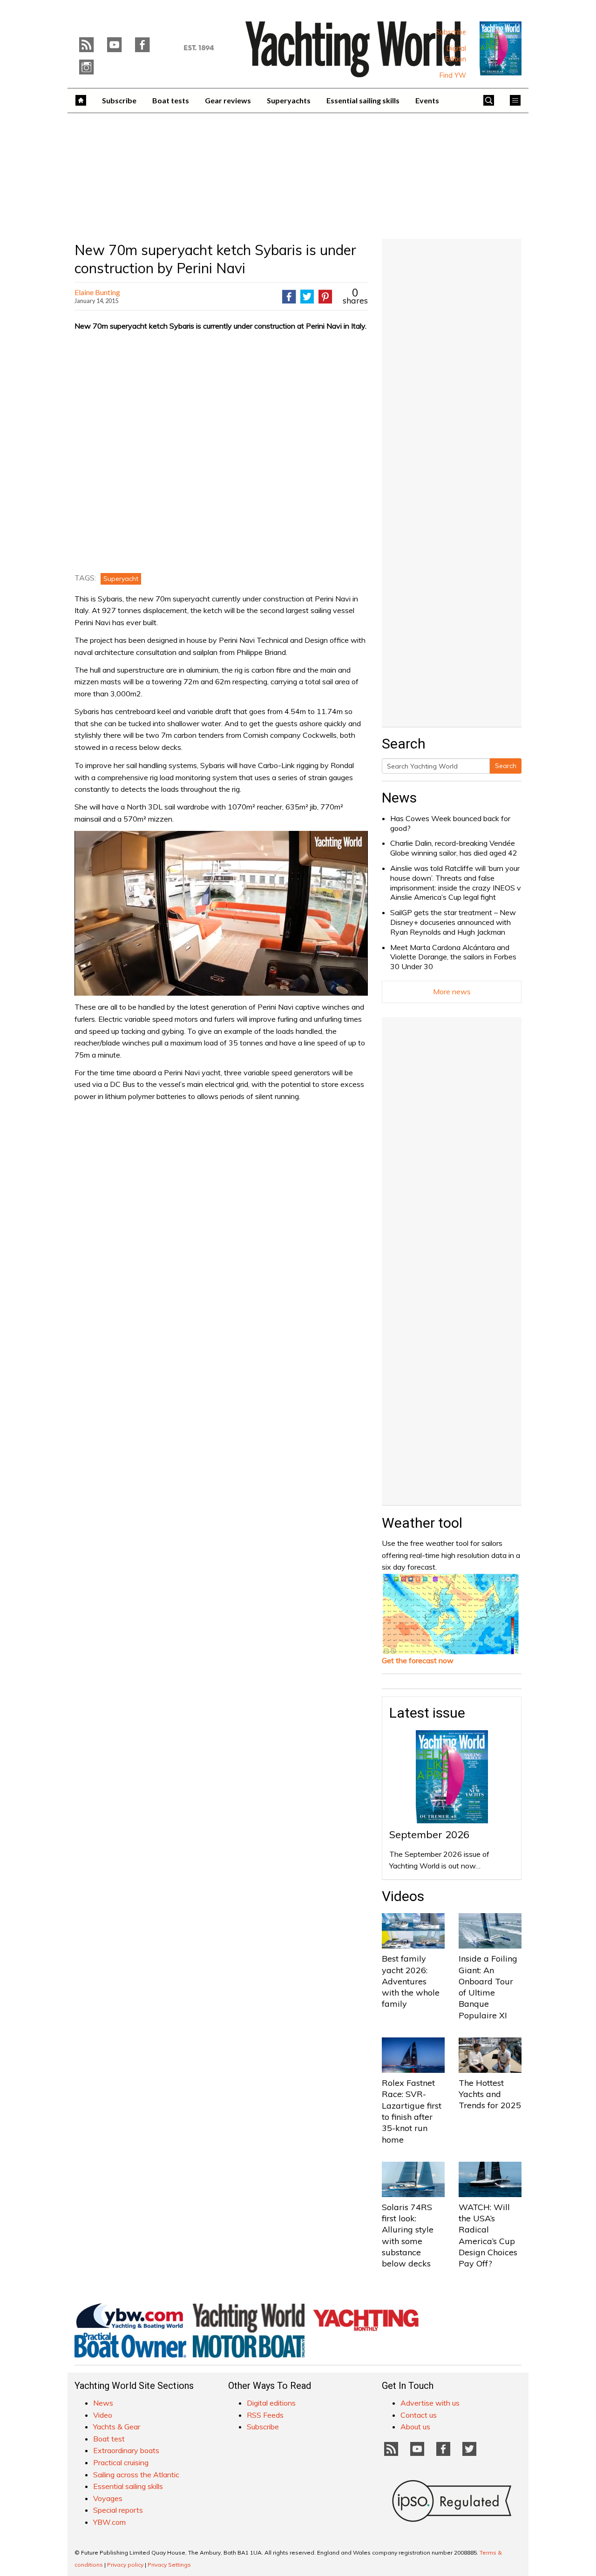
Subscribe (451, 32)
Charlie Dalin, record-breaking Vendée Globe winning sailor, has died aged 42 (454, 848)
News (399, 798)
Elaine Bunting (97, 292)
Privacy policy (125, 2565)
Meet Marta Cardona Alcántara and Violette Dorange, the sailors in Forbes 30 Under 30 (453, 957)
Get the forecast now (418, 1660)
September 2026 (429, 1834)
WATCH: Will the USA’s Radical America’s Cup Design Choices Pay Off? (488, 2235)
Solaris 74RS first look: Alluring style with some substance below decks (408, 2235)
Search (506, 766)
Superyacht (121, 579)
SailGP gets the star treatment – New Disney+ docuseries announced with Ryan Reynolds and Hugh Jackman (453, 922)
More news (452, 991)
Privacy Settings (169, 2565)
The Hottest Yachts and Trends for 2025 (490, 2094)
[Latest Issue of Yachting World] (501, 48)
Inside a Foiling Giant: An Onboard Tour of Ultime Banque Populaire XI (488, 1987)
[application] (221, 913)
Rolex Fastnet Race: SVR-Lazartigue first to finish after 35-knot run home (412, 2111)
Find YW (453, 75)
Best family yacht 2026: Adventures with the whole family (411, 1981)
